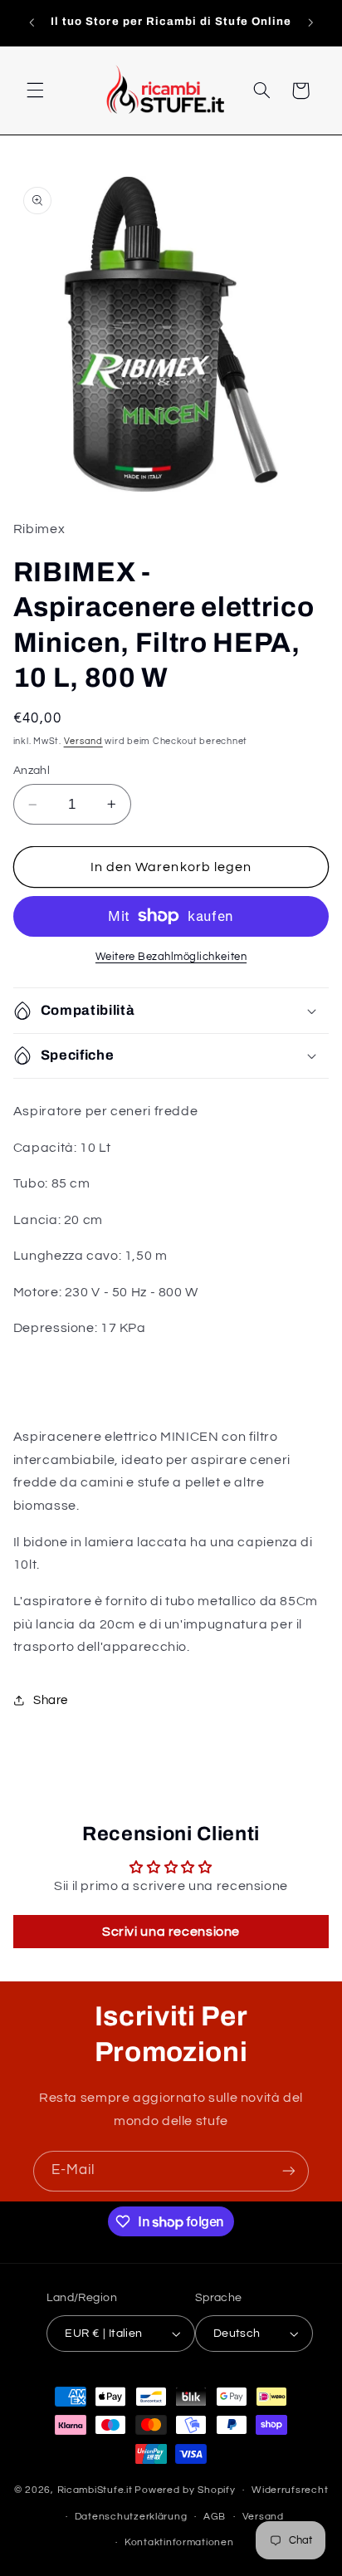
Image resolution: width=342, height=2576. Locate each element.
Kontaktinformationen (179, 2542)
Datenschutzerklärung (131, 2517)
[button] (35, 91)
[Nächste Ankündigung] (310, 22)
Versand (83, 741)
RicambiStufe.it (95, 2490)
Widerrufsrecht (290, 2490)
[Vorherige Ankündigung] (32, 22)
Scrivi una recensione (171, 1932)
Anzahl (32, 771)
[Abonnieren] (289, 2171)
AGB (215, 2517)
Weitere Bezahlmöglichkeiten (171, 957)
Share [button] (51, 1700)
